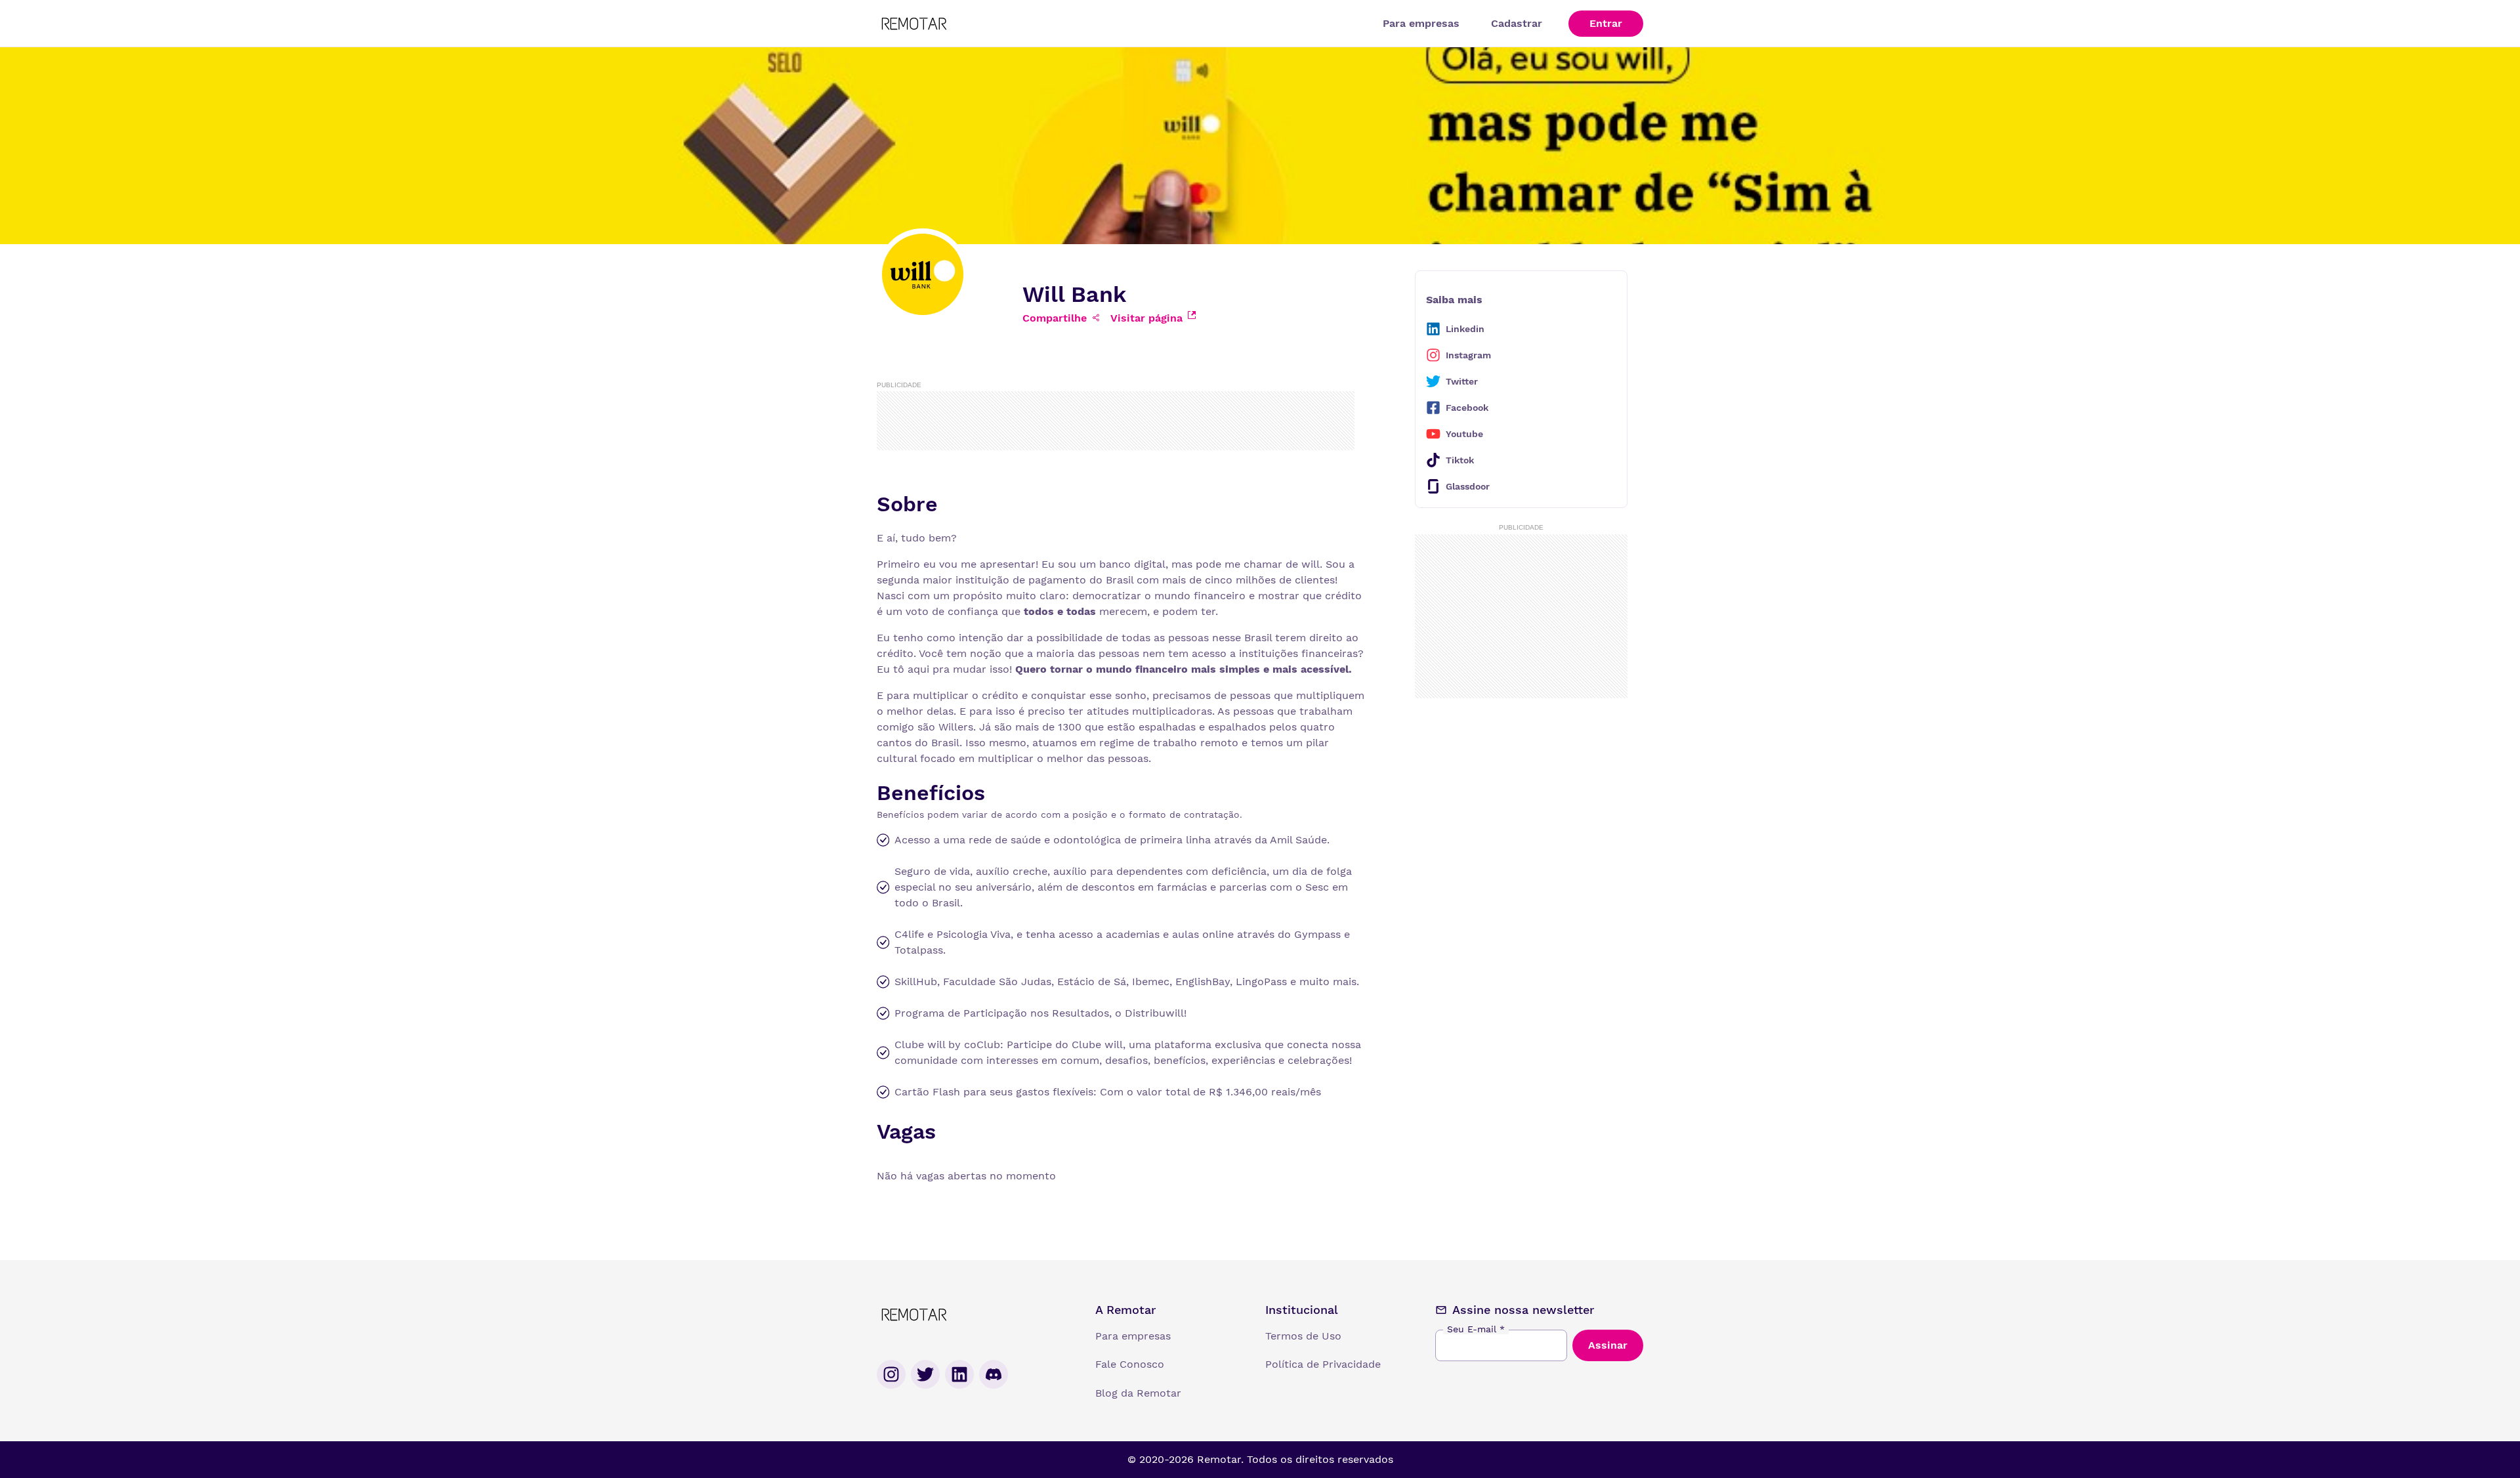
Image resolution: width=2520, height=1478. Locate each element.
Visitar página (1146, 318)
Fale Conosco (1130, 1364)
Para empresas (1421, 23)
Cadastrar (1517, 23)
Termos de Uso (1303, 1336)
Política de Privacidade (1323, 1364)
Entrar (1606, 23)
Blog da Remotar (1138, 1393)
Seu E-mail (1476, 1329)
